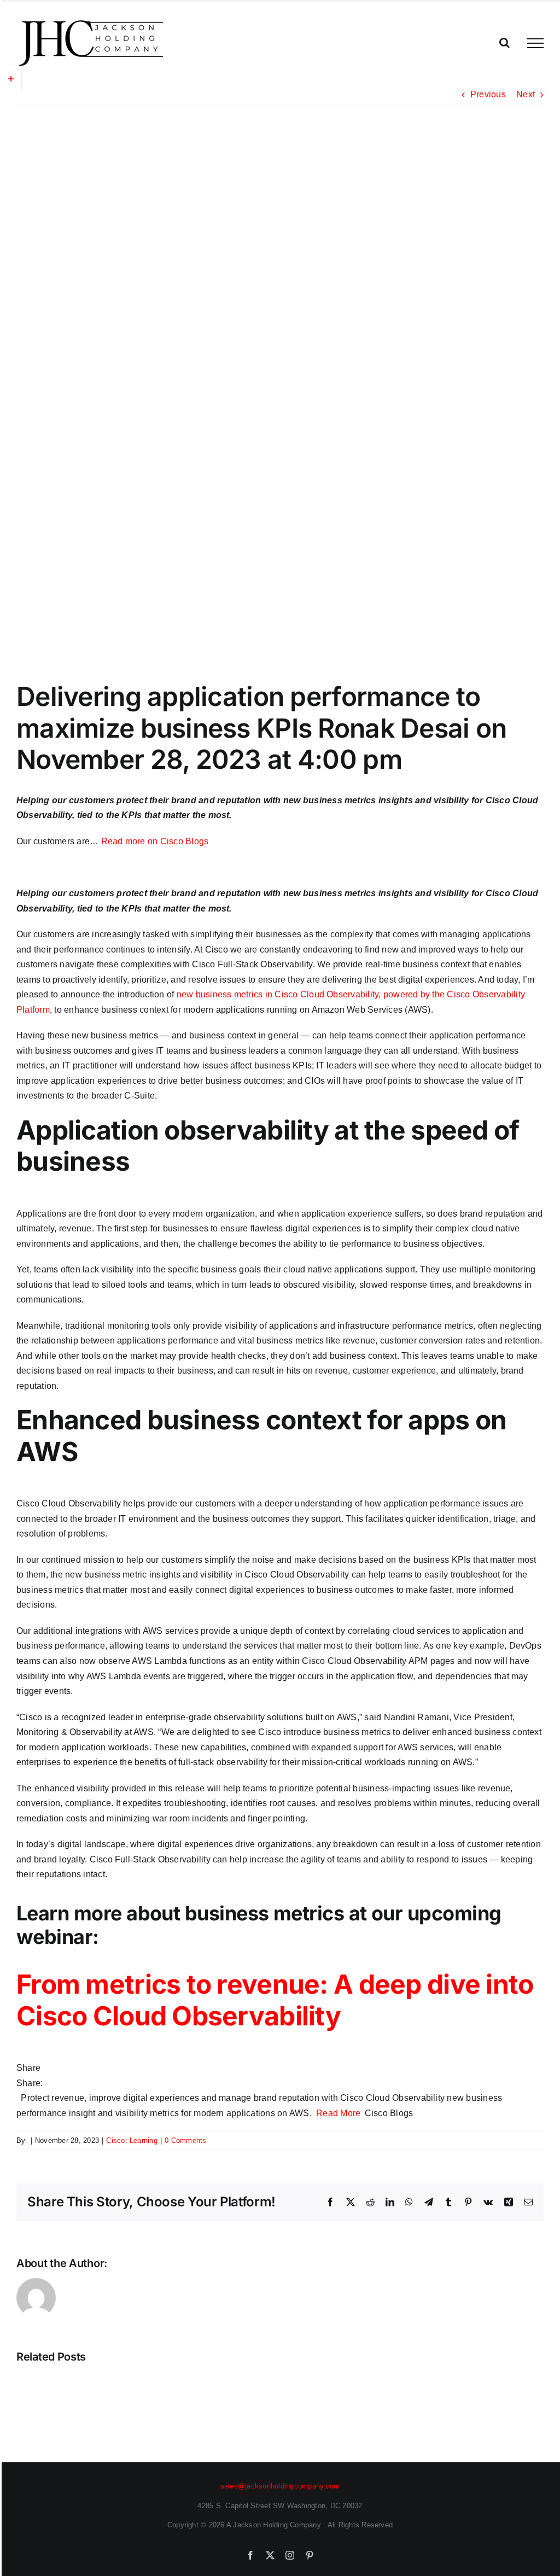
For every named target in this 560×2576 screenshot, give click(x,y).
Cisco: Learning (132, 2140)
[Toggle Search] (504, 43)
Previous (488, 94)
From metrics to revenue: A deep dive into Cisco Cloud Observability (275, 2000)
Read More (338, 2113)
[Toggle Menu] (535, 43)
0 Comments (185, 2140)
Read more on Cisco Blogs (155, 841)
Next (526, 94)
